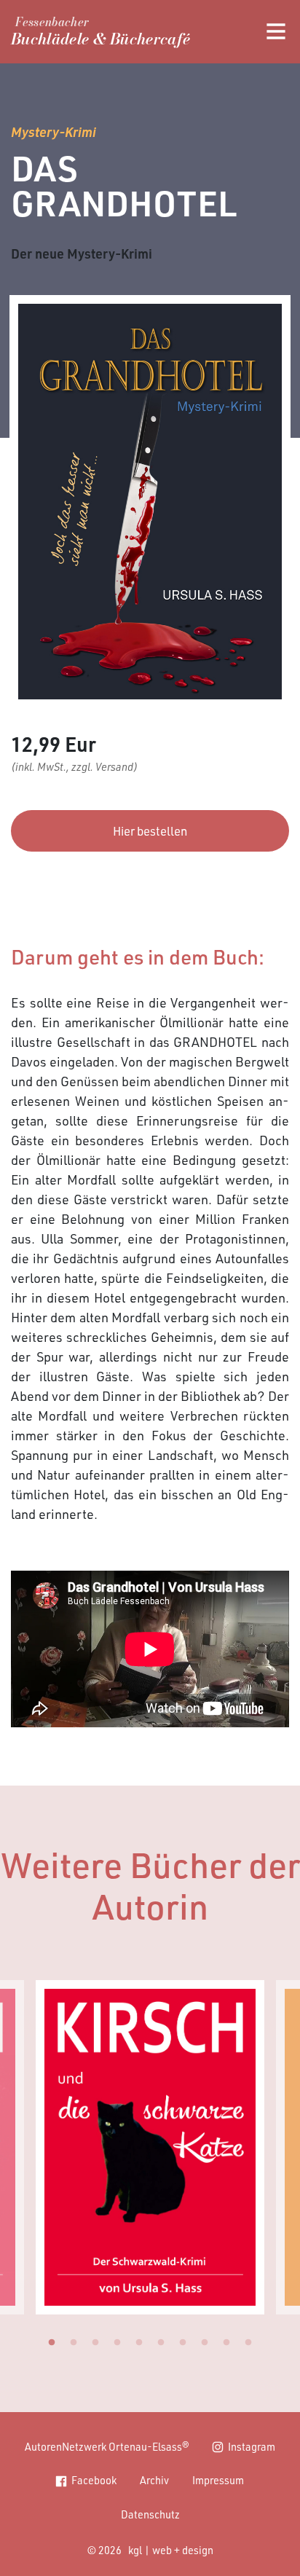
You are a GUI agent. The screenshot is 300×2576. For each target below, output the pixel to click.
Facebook (94, 2480)
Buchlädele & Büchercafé (100, 34)
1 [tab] (52, 2343)
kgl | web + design (171, 2550)
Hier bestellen (150, 831)
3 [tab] (95, 2343)
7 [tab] (183, 2343)
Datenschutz (150, 2514)
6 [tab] (161, 2343)
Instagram (252, 2446)
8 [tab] (205, 2343)
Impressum (218, 2480)
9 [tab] (226, 2343)
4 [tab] (117, 2343)
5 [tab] (139, 2343)
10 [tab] (248, 2343)
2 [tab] (74, 2343)
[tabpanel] (150, 2147)
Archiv (154, 2480)
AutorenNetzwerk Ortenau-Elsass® (107, 2446)
